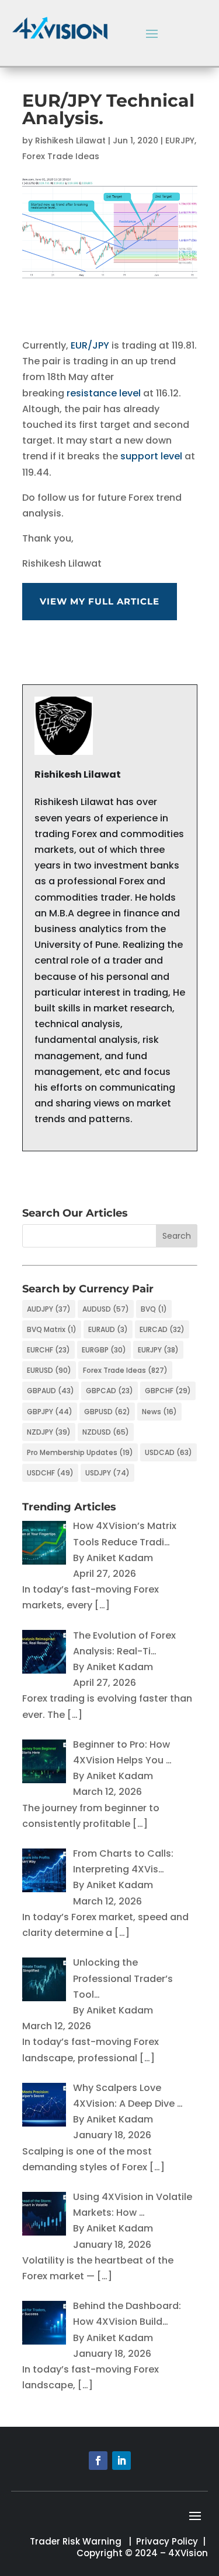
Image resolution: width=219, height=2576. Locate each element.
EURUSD (49, 1370)
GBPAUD (51, 1391)
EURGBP (104, 1350)
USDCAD (168, 1452)
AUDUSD (106, 1309)
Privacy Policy (167, 2541)
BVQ (154, 1309)
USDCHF (50, 1473)
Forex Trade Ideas (61, 156)
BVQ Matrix (52, 1329)
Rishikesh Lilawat (70, 140)
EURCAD (162, 1329)
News (159, 1412)
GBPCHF (168, 1391)
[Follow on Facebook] (98, 2461)
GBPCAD (109, 1391)
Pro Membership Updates (80, 1452)
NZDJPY (49, 1432)
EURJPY (180, 140)
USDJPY (107, 1473)
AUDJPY (49, 1309)
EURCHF (48, 1350)
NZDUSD (106, 1432)
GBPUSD (107, 1412)
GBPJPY (50, 1412)
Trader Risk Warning (76, 2541)
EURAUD (108, 1329)
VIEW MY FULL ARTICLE (100, 601)
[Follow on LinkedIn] (121, 2461)
